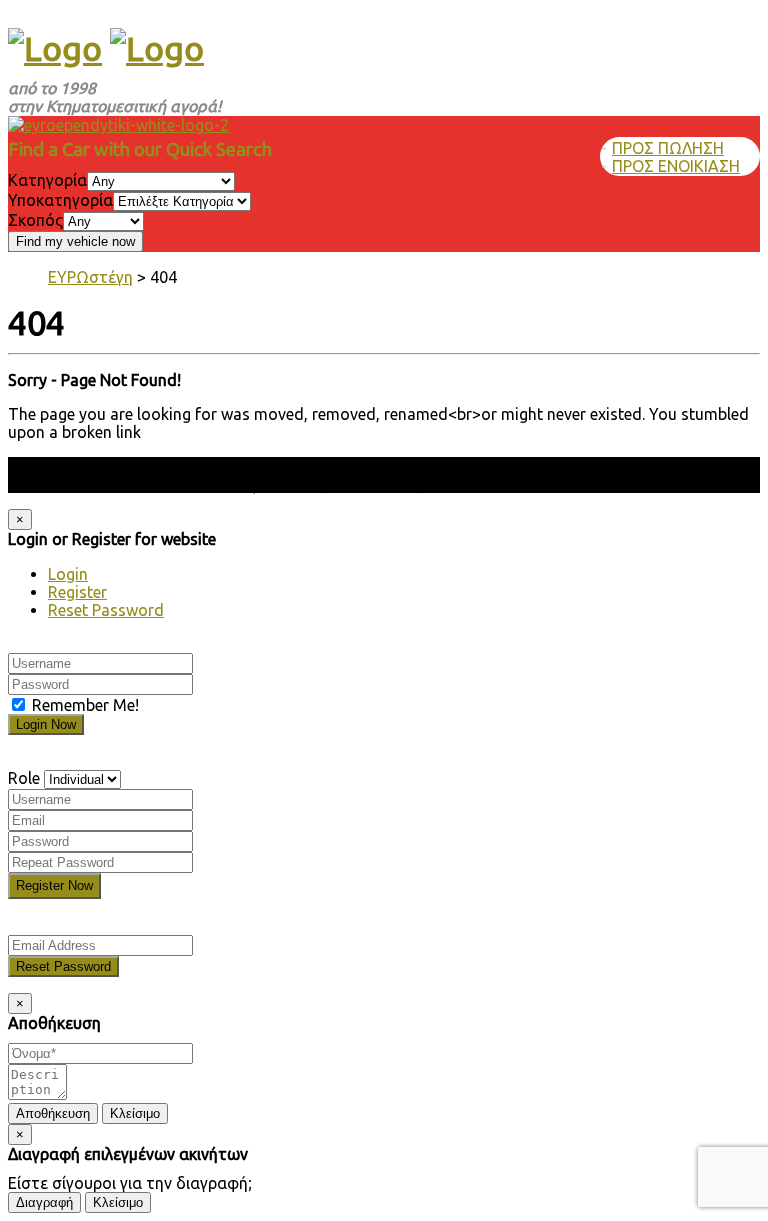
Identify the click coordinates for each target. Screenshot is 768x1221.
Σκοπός (35, 220)
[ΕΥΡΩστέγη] (55, 48)
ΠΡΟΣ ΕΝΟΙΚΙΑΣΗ (676, 166)
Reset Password (106, 610)
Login (68, 574)
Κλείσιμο (135, 1113)
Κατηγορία (47, 180)
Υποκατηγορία (60, 200)
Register (77, 592)
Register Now (54, 885)
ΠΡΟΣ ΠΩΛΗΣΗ (668, 148)
